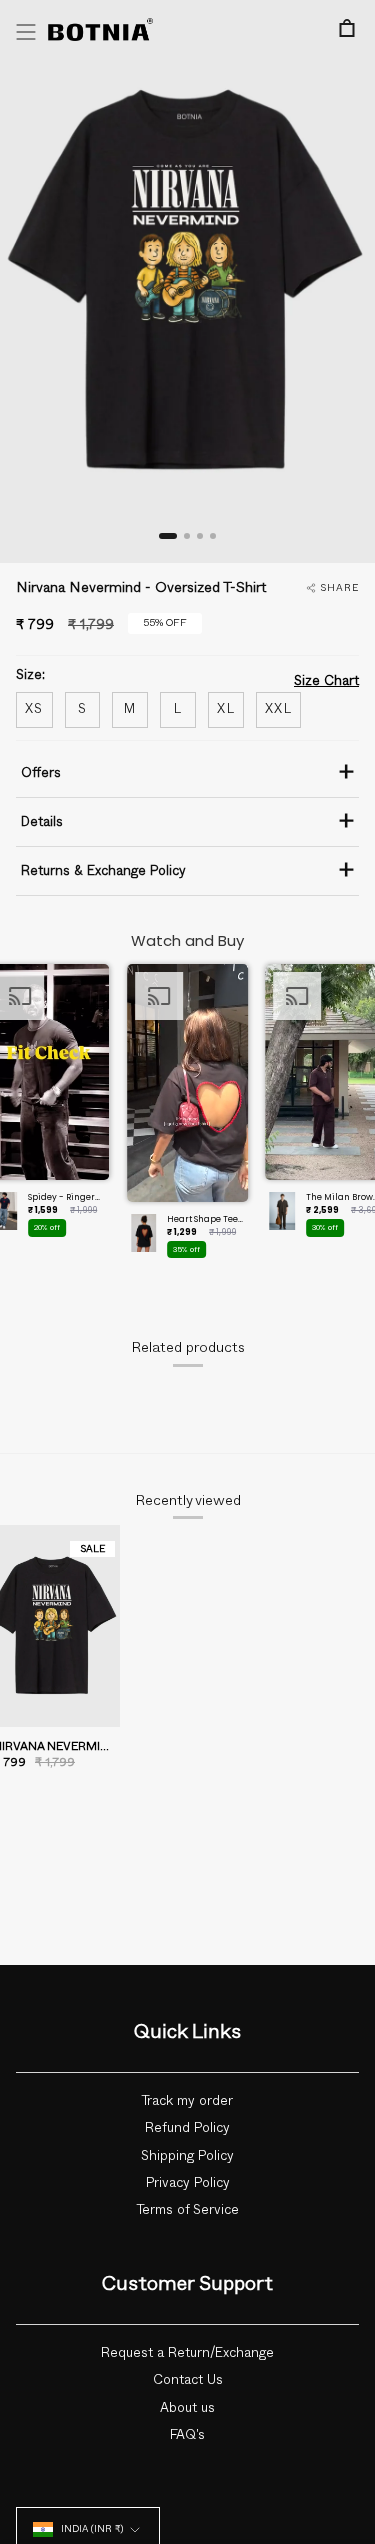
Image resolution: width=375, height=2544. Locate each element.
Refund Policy (187, 2128)
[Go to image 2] (187, 536)
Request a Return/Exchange (187, 2353)
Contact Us (188, 2380)
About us (187, 2408)
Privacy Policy (188, 2183)
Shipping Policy (187, 2156)
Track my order (187, 2101)
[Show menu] (26, 32)
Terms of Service (188, 2210)
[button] (188, 1117)
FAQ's (187, 2435)
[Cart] (347, 28)
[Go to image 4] (213, 536)
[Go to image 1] (168, 536)
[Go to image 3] (200, 536)
